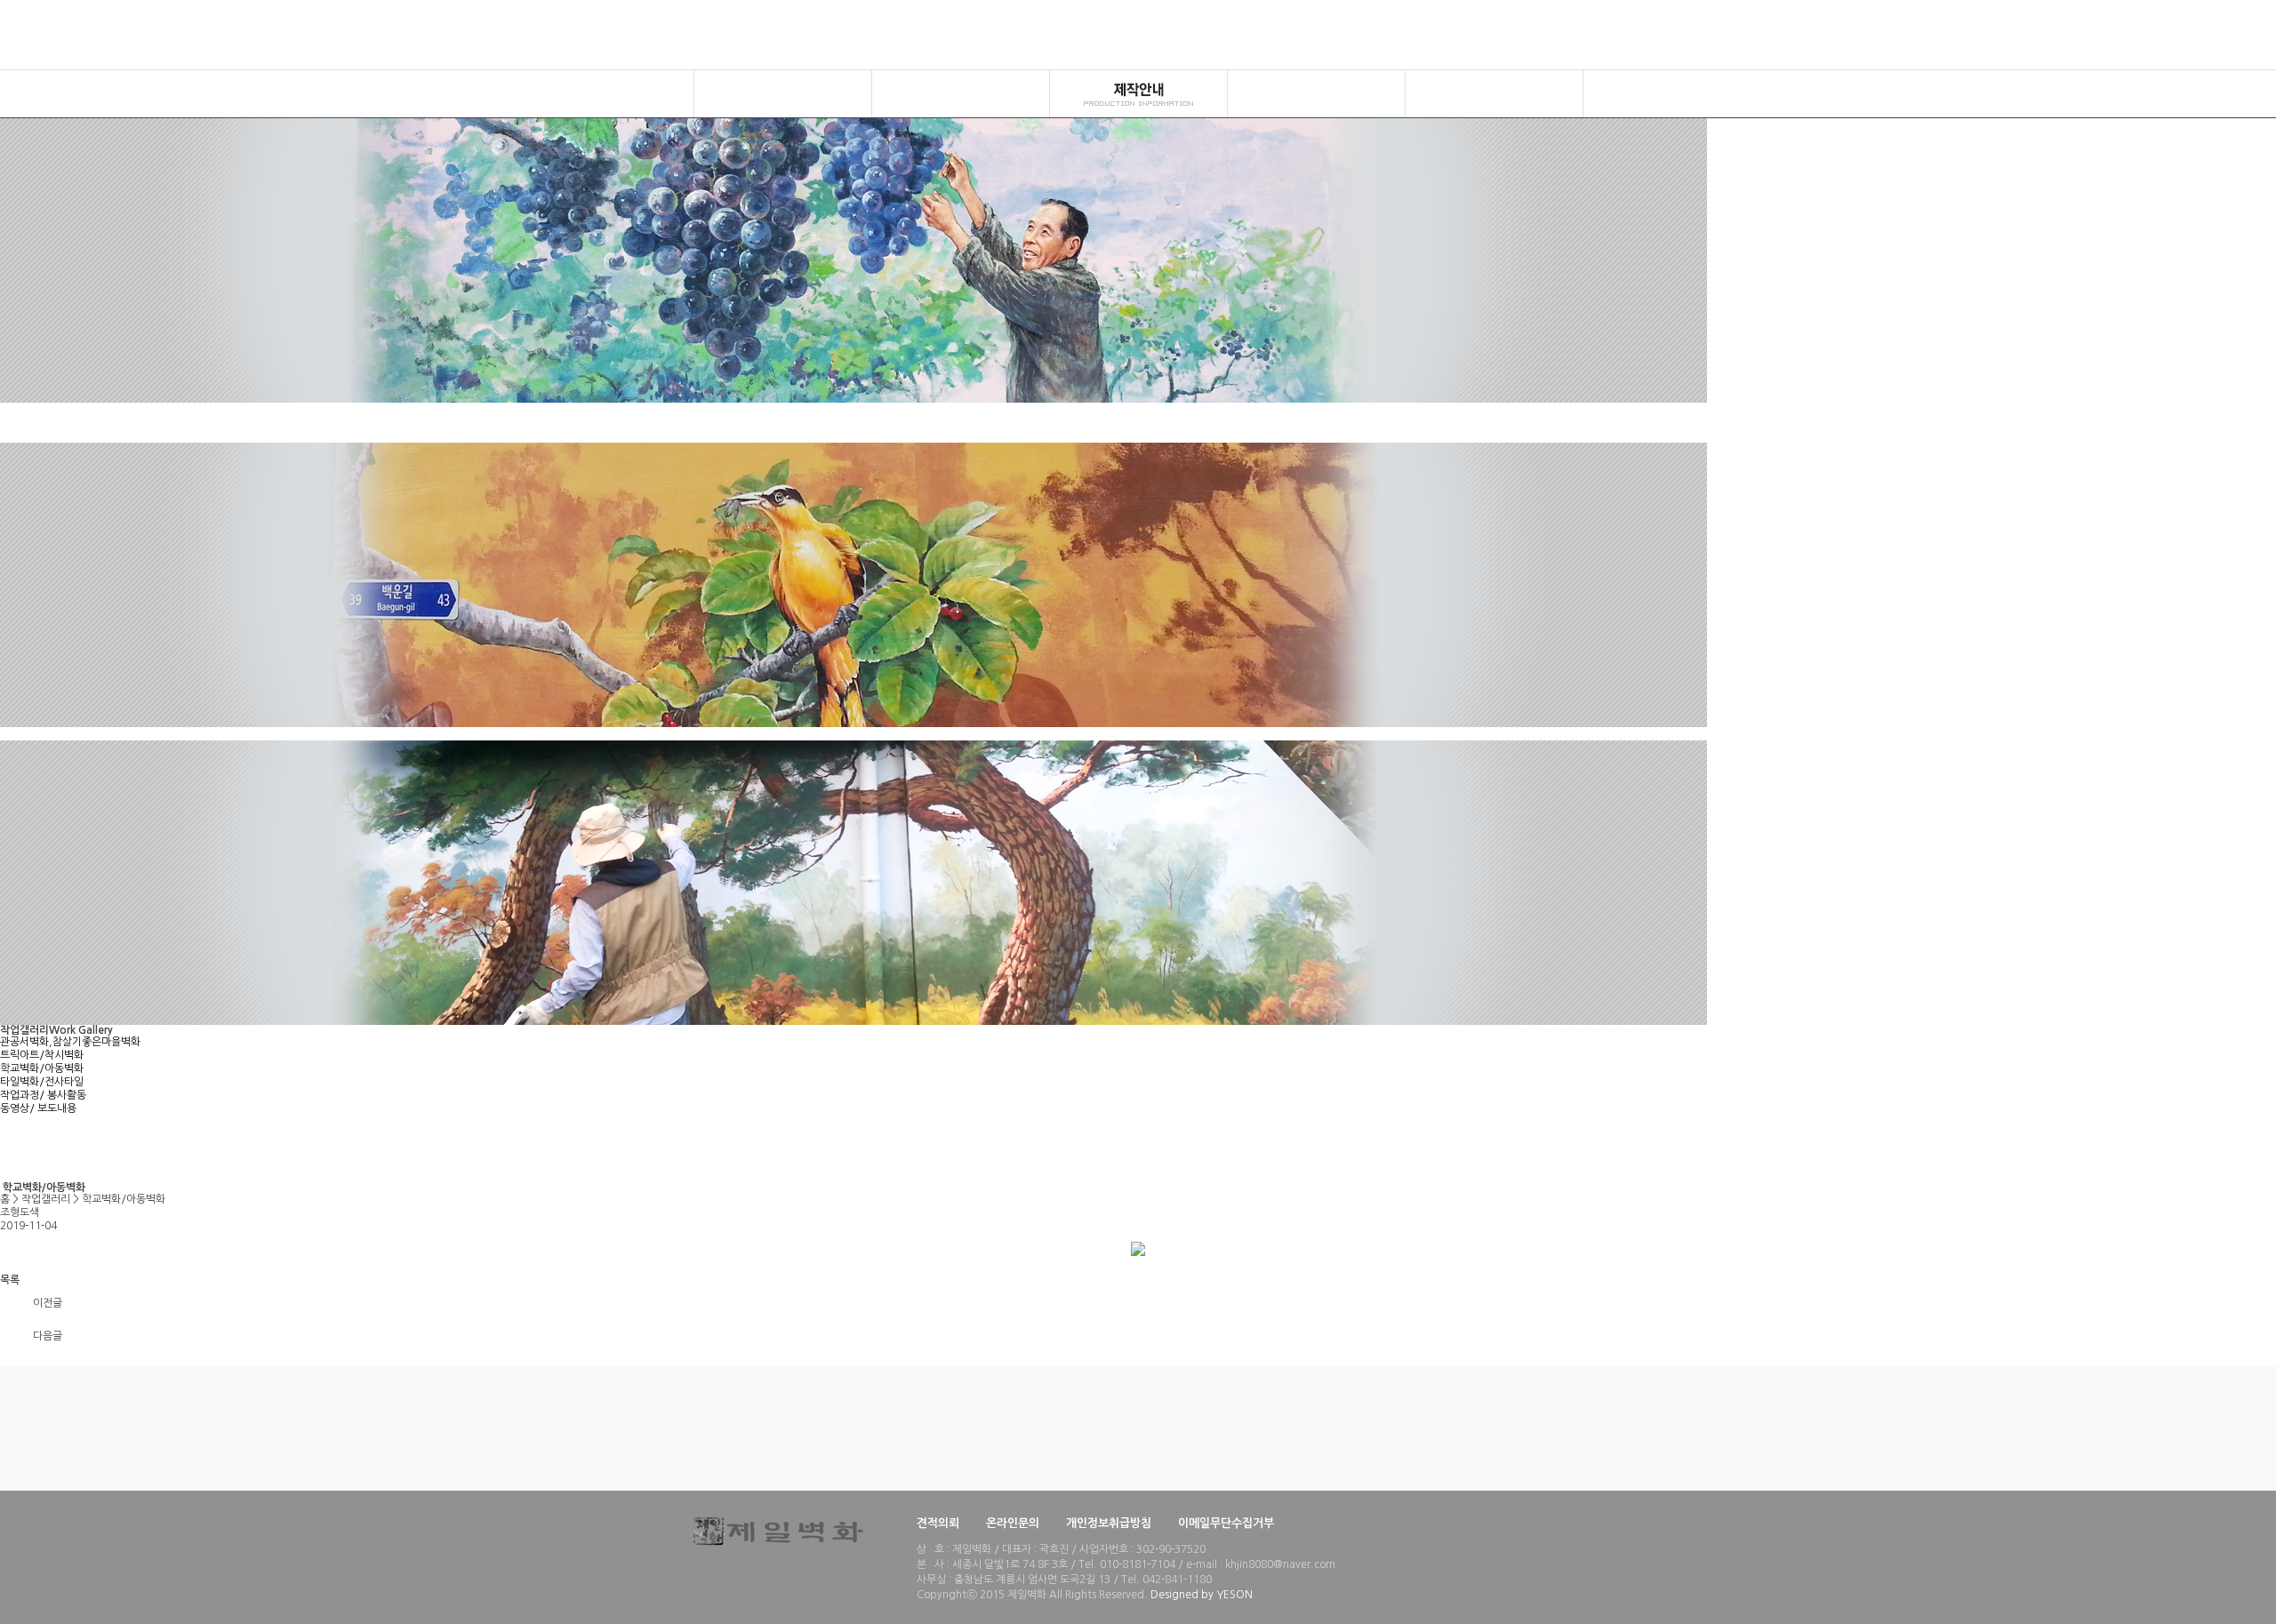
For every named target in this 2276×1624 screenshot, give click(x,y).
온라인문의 (1013, 1523)
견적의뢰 (938, 1523)
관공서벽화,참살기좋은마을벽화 (70, 1042)
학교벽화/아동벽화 (42, 1068)
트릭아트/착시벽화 (42, 1055)
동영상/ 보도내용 (38, 1108)
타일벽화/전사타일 (42, 1082)
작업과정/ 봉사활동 (43, 1095)
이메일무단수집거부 (1226, 1523)
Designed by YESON (1202, 1595)
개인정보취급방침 (1109, 1523)
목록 (10, 1280)
